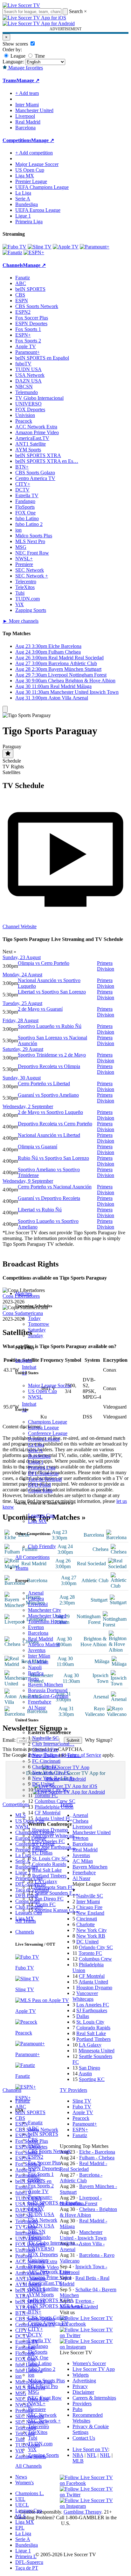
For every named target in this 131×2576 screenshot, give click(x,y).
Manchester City (45, 1610)
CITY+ (35, 2329)
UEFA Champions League (42, 187)
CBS (33, 2140)
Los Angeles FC (48, 1841)
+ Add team (27, 93)
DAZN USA (41, 2226)
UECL (22, 2505)
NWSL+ (37, 2404)
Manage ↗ (28, 80)
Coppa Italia (40, 1491)
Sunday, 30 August (22, 1078)
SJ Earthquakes (92, 2010)
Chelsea (36, 1599)
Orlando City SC (52, 1790)
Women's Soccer (89, 2363)
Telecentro (38, 2426)
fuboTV (36, 2209)
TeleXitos (38, 2432)
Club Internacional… (53, 1744)
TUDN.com (40, 2444)
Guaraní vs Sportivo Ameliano (48, 1095)
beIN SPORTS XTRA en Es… (47, 461)
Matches (24, 1293)
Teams (22, 1568)
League (17, 56)
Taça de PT (27, 2568)
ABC (33, 2128)
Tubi (33, 2438)
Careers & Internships (94, 2398)
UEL (20, 2499)
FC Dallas (42, 1853)
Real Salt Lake (47, 1870)
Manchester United (47, 1616)
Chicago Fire (45, 1750)
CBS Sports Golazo (48, 2318)
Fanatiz (35, 2123)
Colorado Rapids (49, 1864)
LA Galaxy (46, 1881)
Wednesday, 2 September (28, 1106)
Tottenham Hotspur (47, 1622)
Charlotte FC (45, 1767)
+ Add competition (34, 153)
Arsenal (36, 1593)
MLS (21, 2516)
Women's (24, 2483)
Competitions (17, 140)
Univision (38, 2260)
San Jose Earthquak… (54, 1847)
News (21, 2477)
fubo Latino (40, 2363)
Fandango (38, 2346)
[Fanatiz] (12, 252)
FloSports (38, 2352)
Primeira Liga (42, 1468)
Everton (36, 1627)
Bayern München (45, 1685)
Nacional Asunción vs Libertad (49, 1135)
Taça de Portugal (45, 1479)
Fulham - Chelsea (97, 2158)
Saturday (37, 1330)
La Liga (36, 1445)
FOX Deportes (43, 2254)
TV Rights (13, 767)
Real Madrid (41, 1639)
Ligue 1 (36, 1462)
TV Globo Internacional (39, 398)
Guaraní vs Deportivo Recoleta (49, 1198)
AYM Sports (41, 2295)
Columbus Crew (95, 1959)
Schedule (12, 761)
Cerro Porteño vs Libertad (44, 1083)
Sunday (36, 1335)
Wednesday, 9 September (28, 1181)
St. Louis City (90, 2022)
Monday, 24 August (22, 975)
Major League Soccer (50, 1385)
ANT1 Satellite (43, 2289)
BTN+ (35, 2312)
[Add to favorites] (8, 754)
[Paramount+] (95, 247)
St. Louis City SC (50, 1858)
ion (31, 2375)
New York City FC (51, 1772)
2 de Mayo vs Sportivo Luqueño (50, 1112)
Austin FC (45, 1904)
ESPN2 (36, 2157)
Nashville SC (45, 1738)
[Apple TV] (66, 247)
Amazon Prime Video (50, 2277)
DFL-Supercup (43, 1473)
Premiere (37, 2409)
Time (39, 56)
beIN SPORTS (43, 2134)
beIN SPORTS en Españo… (57, 2203)
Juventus (37, 1650)
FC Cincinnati (46, 1761)
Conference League (48, 1433)
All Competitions (32, 1557)
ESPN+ (36, 2180)
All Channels (28, 2466)
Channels (25, 1932)
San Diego (90, 2068)
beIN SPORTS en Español (42, 358)
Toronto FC (46, 1795)
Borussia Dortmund (48, 1690)
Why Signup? (99, 1740)
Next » (10, 952)
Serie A (35, 1450)
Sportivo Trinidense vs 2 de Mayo (52, 1055)
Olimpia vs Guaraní (38, 1147)
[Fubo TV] (14, 247)
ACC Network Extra (49, 2272)
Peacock (36, 2266)
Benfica (36, 1673)
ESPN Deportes (44, 2168)
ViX (32, 2449)
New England (90, 1913)
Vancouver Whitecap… (56, 1836)
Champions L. (30, 2493)
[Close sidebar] (5, 709)
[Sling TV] (40, 247)
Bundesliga (39, 1456)
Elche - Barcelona (97, 2152)
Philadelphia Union (54, 1807)
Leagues (24, 1360)
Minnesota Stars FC (54, 1887)
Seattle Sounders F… (56, 1893)
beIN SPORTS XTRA (51, 2300)
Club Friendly (42, 1546)
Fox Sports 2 (41, 2186)
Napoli (35, 1667)
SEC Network (42, 2415)
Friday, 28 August (21, 1020)
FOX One (38, 2358)
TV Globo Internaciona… (54, 2243)
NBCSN (37, 2232)
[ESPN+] (34, 252)
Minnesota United (97, 2051)
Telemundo (39, 2237)
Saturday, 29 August (23, 1049)
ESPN (34, 2145)
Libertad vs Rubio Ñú (40, 1210)
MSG (34, 2392)
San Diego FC (49, 1899)
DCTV (35, 2335)
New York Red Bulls (53, 1778)
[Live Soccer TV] (21, 5)
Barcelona (38, 1633)
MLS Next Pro (43, 2386)
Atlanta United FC (53, 1818)
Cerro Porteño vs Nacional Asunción (55, 1187)
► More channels (21, 621)
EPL (20, 2528)
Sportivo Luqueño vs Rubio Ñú (50, 1026)
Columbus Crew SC (55, 1801)
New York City (92, 1930)
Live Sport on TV (90, 2449)
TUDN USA (41, 2214)
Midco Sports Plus (46, 2381)
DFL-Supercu (29, 2562)
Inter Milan (39, 1656)
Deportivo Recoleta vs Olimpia (49, 1066)
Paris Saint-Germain (48, 1696)
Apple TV (38, 2191)
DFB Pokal (39, 1485)
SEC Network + (44, 2421)
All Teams (26, 1921)
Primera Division (106, 966)
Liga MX (37, 1521)
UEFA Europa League (38, 210)
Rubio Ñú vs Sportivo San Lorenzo (53, 1158)
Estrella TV (40, 2340)
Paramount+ (40, 2197)
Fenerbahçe (40, 1702)
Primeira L (26, 2556)
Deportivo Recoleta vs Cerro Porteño (55, 1124)
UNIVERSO (41, 2249)
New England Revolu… (57, 1755)
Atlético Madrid (44, 1644)
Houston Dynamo (50, 1830)
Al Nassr (37, 1708)
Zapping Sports (43, 2455)
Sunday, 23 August (22, 957)
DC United (43, 1784)
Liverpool (38, 1604)
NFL (92, 2455)
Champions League (48, 1422)
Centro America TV (48, 2323)
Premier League (44, 1439)
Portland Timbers (49, 1876)
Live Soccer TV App (94, 2369)
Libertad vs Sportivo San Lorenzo (52, 992)
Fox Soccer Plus (44, 2163)
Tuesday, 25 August (22, 1003)
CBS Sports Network (49, 2151)
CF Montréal (48, 1813)
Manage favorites (25, 68)
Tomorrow (39, 1324)
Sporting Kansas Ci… (57, 1910)
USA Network (43, 2220)
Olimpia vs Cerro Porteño (44, 963)
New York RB (91, 1936)
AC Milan (38, 1662)
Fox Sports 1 (41, 2174)
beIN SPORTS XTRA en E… (59, 2306)
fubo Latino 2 (42, 2369)
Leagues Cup (41, 1515)
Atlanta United (93, 1982)
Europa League (43, 1428)
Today (34, 1318)
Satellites (11, 772)
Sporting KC (92, 2079)
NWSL (35, 1397)
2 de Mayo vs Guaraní (40, 1009)
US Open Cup (42, 1391)
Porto (33, 1679)
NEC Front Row (45, 2398)
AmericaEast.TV (45, 2283)
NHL (105, 2455)
